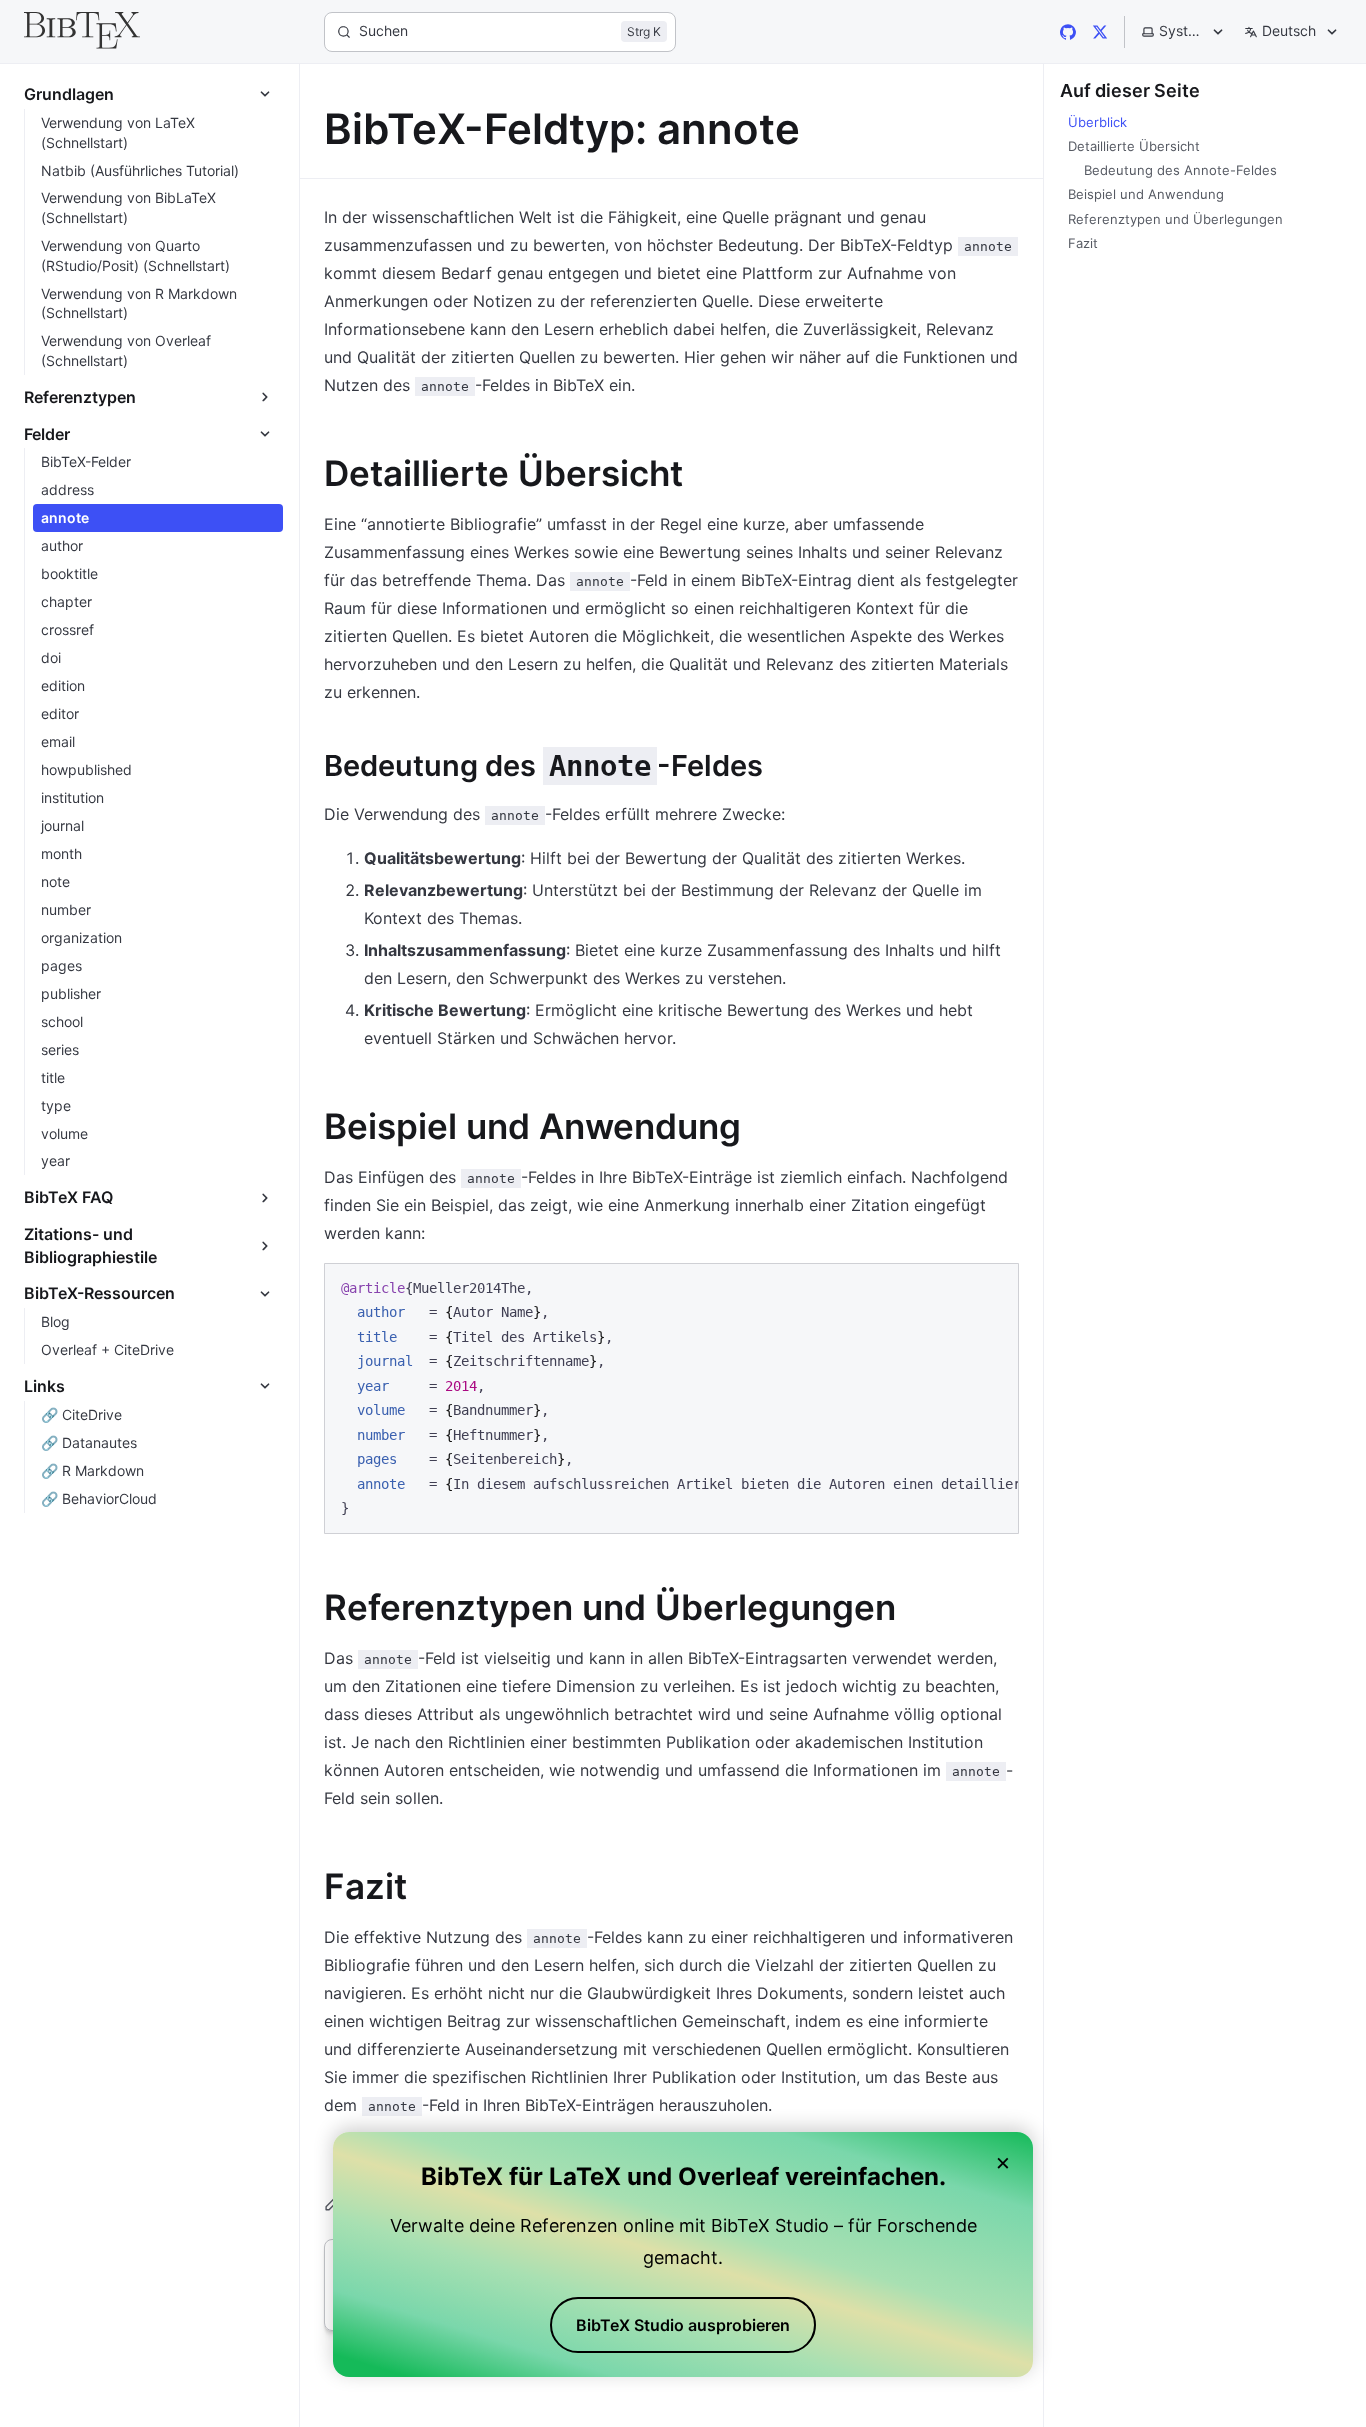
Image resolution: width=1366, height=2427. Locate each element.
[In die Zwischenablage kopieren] (994, 1286)
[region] (671, 1398)
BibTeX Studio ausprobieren (683, 2325)
